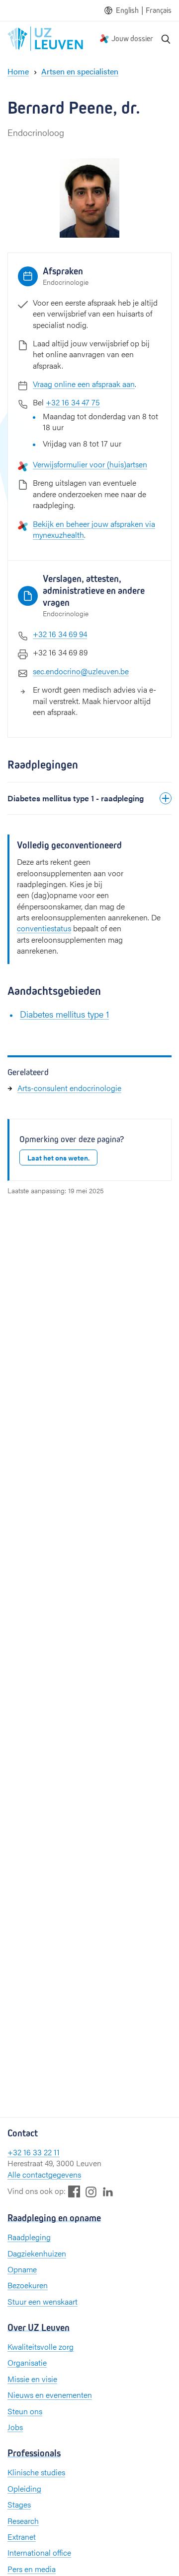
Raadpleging (29, 2237)
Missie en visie (32, 2379)
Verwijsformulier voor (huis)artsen (90, 464)
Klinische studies (36, 2472)
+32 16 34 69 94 (60, 634)
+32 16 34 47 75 (73, 402)
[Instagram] (91, 2192)
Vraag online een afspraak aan (84, 384)
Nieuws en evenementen (50, 2395)
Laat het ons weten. (58, 1158)
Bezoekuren (28, 2285)
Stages (19, 2504)
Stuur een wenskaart (43, 2301)
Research (23, 2521)
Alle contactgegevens (44, 2174)
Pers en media (32, 2569)
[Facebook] (74, 2191)
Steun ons (25, 2411)
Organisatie (27, 2362)
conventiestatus (44, 928)
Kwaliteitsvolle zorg (41, 2347)
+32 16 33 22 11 (34, 2152)
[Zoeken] (166, 39)
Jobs (15, 2427)
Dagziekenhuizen (37, 2253)
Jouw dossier (132, 38)
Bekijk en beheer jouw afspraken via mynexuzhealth (94, 529)
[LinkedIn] (108, 2191)
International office (39, 2552)
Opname (22, 2269)
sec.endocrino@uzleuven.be (81, 671)
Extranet (22, 2537)
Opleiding (24, 2488)
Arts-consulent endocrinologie (69, 1088)
